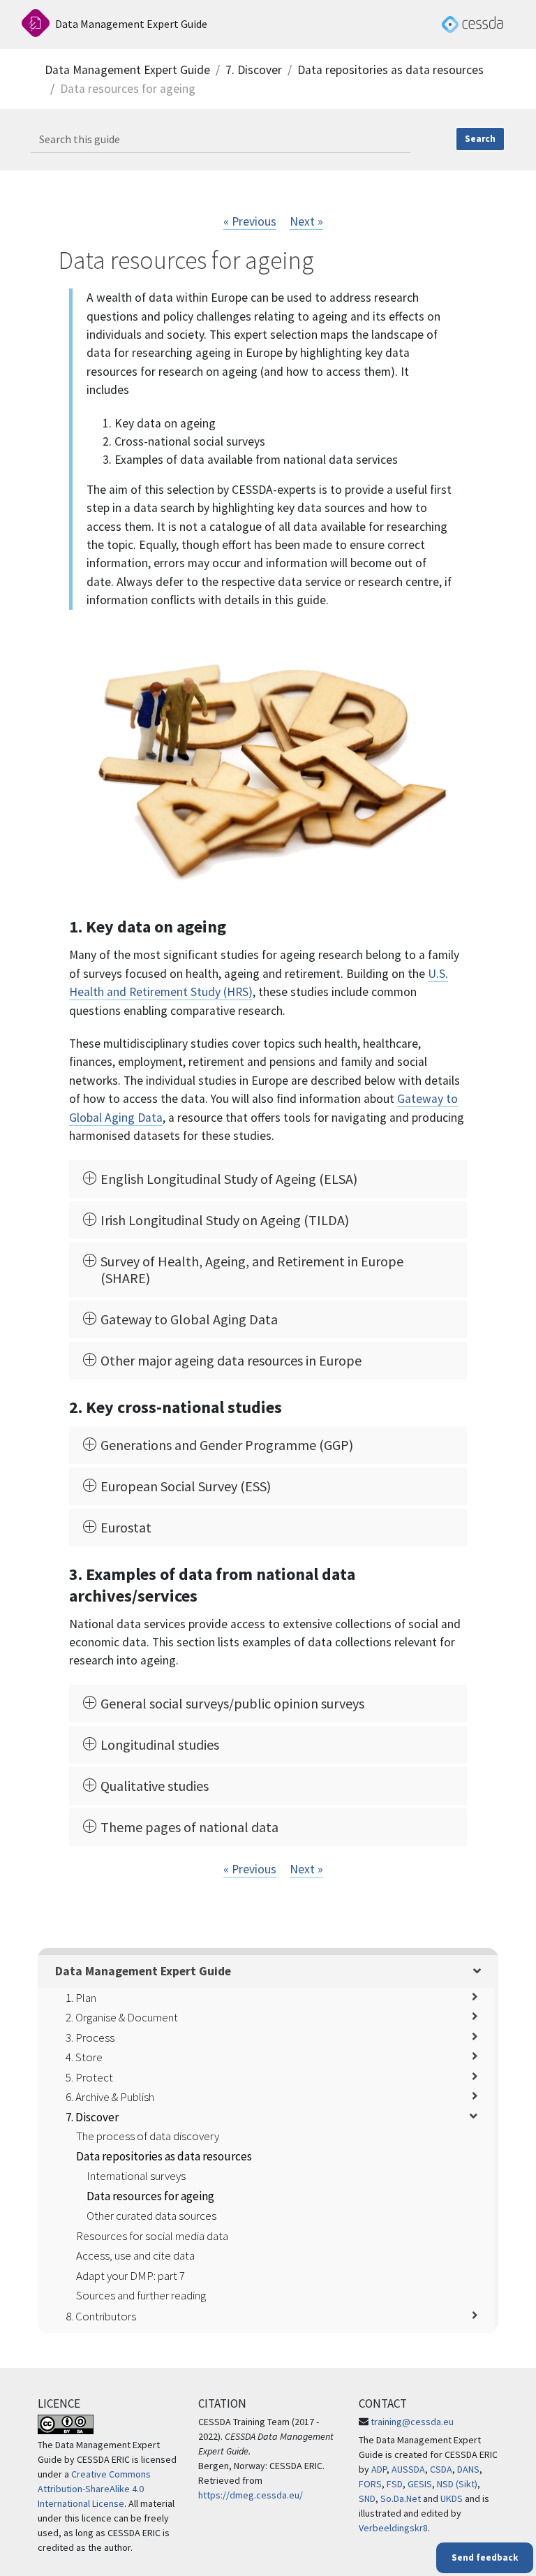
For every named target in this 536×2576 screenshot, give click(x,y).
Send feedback (485, 2557)
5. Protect (89, 2077)
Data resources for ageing (150, 2196)
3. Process (90, 2037)
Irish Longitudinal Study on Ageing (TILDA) (225, 1220)
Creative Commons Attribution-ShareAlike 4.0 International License (94, 2489)
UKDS (452, 2498)
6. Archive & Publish (110, 2097)
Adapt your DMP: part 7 (131, 2276)
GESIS (420, 2484)
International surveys (136, 2176)
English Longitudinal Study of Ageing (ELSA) (229, 1179)
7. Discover (254, 70)
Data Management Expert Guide (127, 70)
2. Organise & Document (122, 2017)
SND (367, 2498)
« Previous (250, 221)
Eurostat (126, 1528)
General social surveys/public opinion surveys (232, 1704)
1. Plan (81, 1998)
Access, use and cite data (135, 2255)
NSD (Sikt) (457, 2484)
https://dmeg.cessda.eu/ (251, 2495)
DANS (468, 2469)
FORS (370, 2484)
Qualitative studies (155, 1786)
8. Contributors (101, 2316)
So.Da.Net (401, 2498)
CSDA (441, 2469)
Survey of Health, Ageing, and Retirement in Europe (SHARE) (252, 1270)
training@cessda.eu (412, 2422)
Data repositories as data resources (390, 70)
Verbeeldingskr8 (393, 2528)
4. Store (84, 2057)
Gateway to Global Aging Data (189, 1319)
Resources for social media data (152, 2236)
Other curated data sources (151, 2216)
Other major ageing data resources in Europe (231, 1361)
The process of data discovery (148, 2136)
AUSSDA (408, 2469)
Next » (306, 221)
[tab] (268, 1179)
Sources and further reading (141, 2295)
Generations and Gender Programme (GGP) (227, 1445)
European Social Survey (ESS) (186, 1486)
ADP (379, 2469)
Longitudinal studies (160, 1745)
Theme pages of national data (189, 1827)
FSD (395, 2484)
